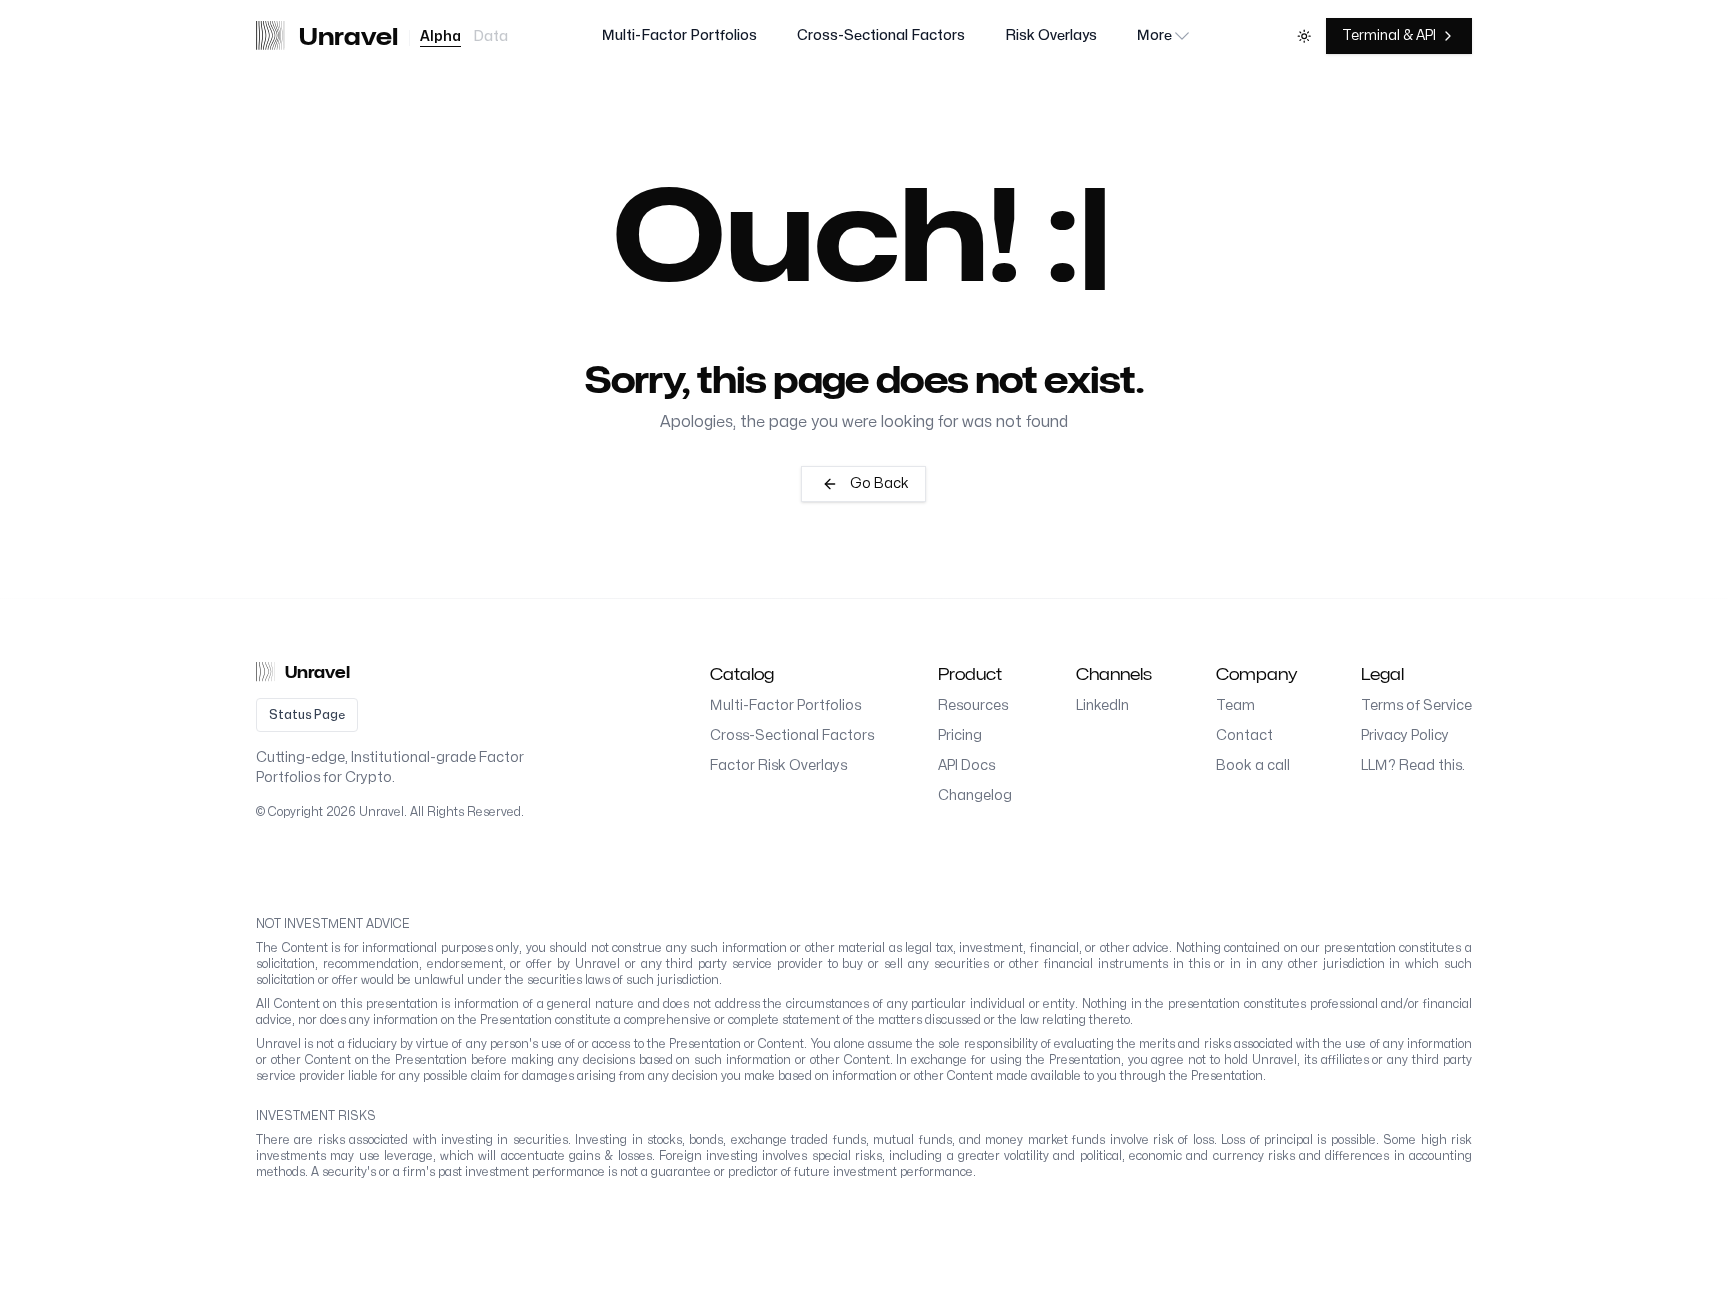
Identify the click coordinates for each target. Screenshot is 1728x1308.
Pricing (960, 735)
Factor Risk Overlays (778, 765)
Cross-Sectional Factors (881, 35)
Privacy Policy (1405, 735)
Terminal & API (1389, 35)
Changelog (975, 795)
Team (1235, 705)
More (1154, 35)
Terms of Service (1416, 705)
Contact (1244, 735)
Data (490, 36)
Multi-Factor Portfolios (679, 35)
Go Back (879, 483)
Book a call (1253, 765)
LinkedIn (1102, 705)
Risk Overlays (1051, 35)
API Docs (966, 765)
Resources (973, 705)
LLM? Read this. (1413, 765)
